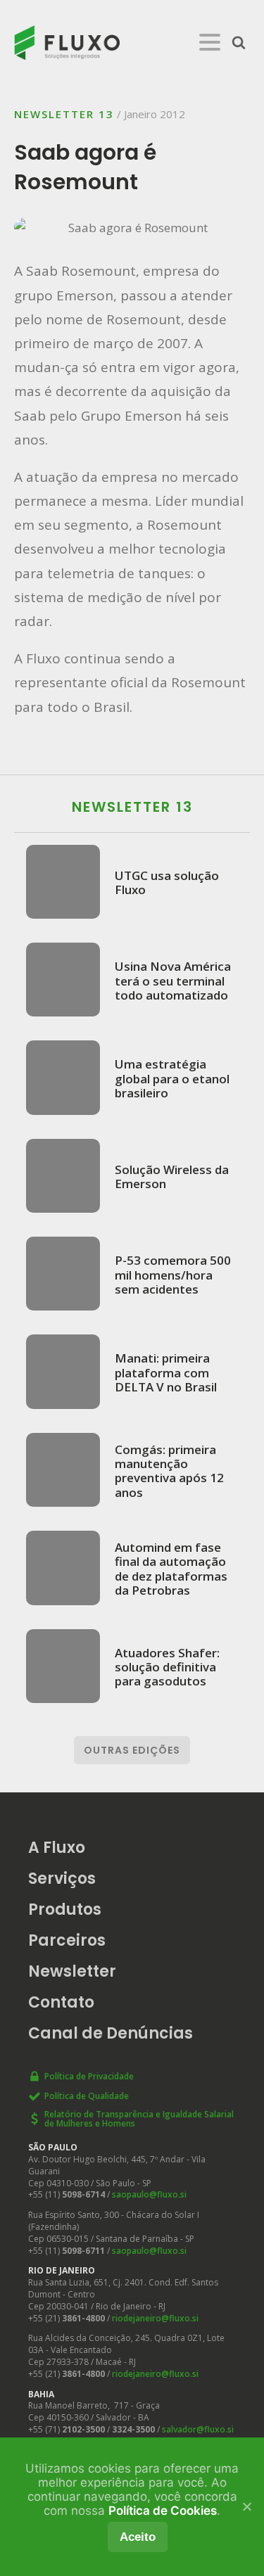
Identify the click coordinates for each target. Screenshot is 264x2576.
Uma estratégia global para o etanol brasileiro (172, 1078)
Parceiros (67, 1940)
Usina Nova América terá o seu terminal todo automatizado (173, 980)
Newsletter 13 (64, 114)
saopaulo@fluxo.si (149, 2194)
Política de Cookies (163, 2511)
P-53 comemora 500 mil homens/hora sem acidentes (173, 1274)
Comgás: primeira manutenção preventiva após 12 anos (169, 1471)
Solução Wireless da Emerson (172, 1177)
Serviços (62, 1879)
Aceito (138, 2537)
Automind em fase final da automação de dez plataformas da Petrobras (171, 1569)
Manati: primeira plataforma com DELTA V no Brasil (166, 1372)
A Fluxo (57, 1848)
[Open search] (239, 42)
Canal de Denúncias (111, 2033)
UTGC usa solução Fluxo (167, 882)
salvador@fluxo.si (198, 2429)
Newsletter (72, 1971)
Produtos (65, 1909)
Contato (61, 2002)
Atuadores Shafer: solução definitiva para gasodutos (167, 1667)
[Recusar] (246, 2506)
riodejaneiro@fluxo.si (155, 2318)
